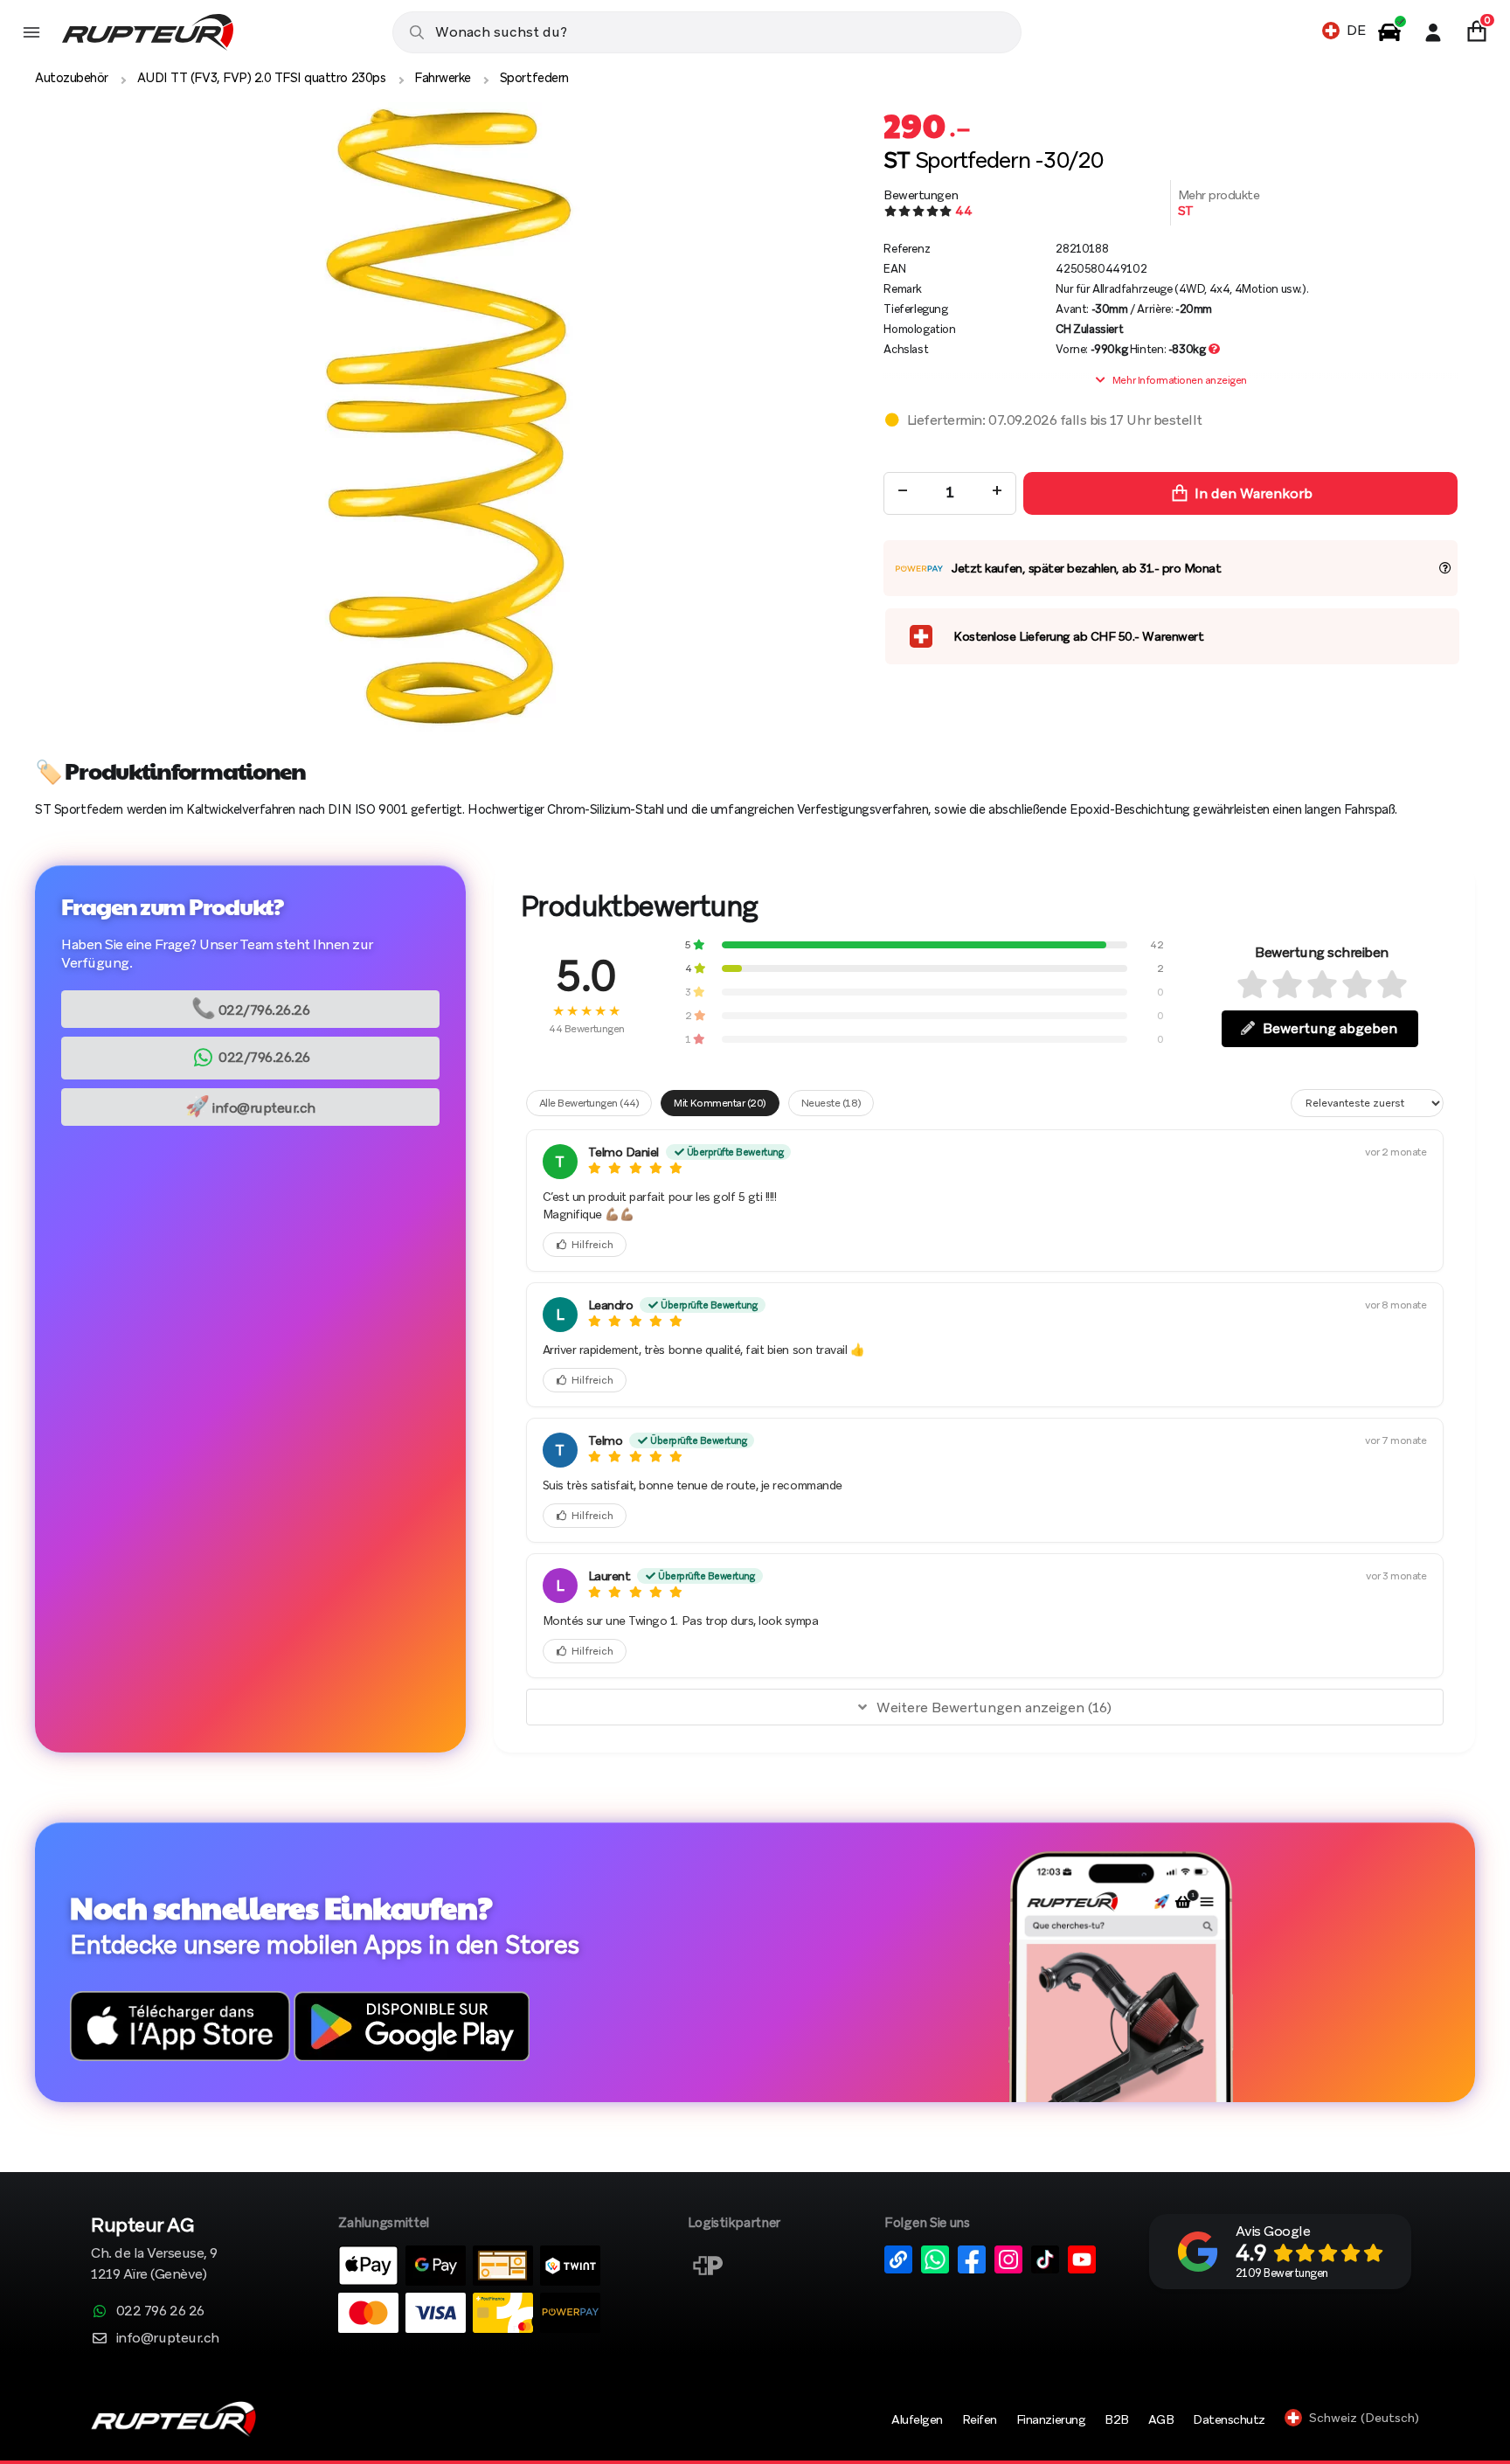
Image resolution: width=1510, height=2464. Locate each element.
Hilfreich (592, 1245)
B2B (1117, 2419)
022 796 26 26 (160, 2311)
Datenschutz (1229, 2419)
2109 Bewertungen (1282, 2273)
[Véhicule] (1389, 32)
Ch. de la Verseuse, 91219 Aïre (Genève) (154, 2250)
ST (1186, 211)
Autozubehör (72, 78)
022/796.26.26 (251, 1007)
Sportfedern (534, 78)
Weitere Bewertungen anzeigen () (994, 1707)
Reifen (980, 2419)
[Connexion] (1433, 32)
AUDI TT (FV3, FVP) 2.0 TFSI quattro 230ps (261, 78)
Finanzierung (1051, 2419)
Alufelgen (917, 2419)
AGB (1161, 2419)
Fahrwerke (443, 78)
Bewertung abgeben (1330, 1028)
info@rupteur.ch (250, 1105)
